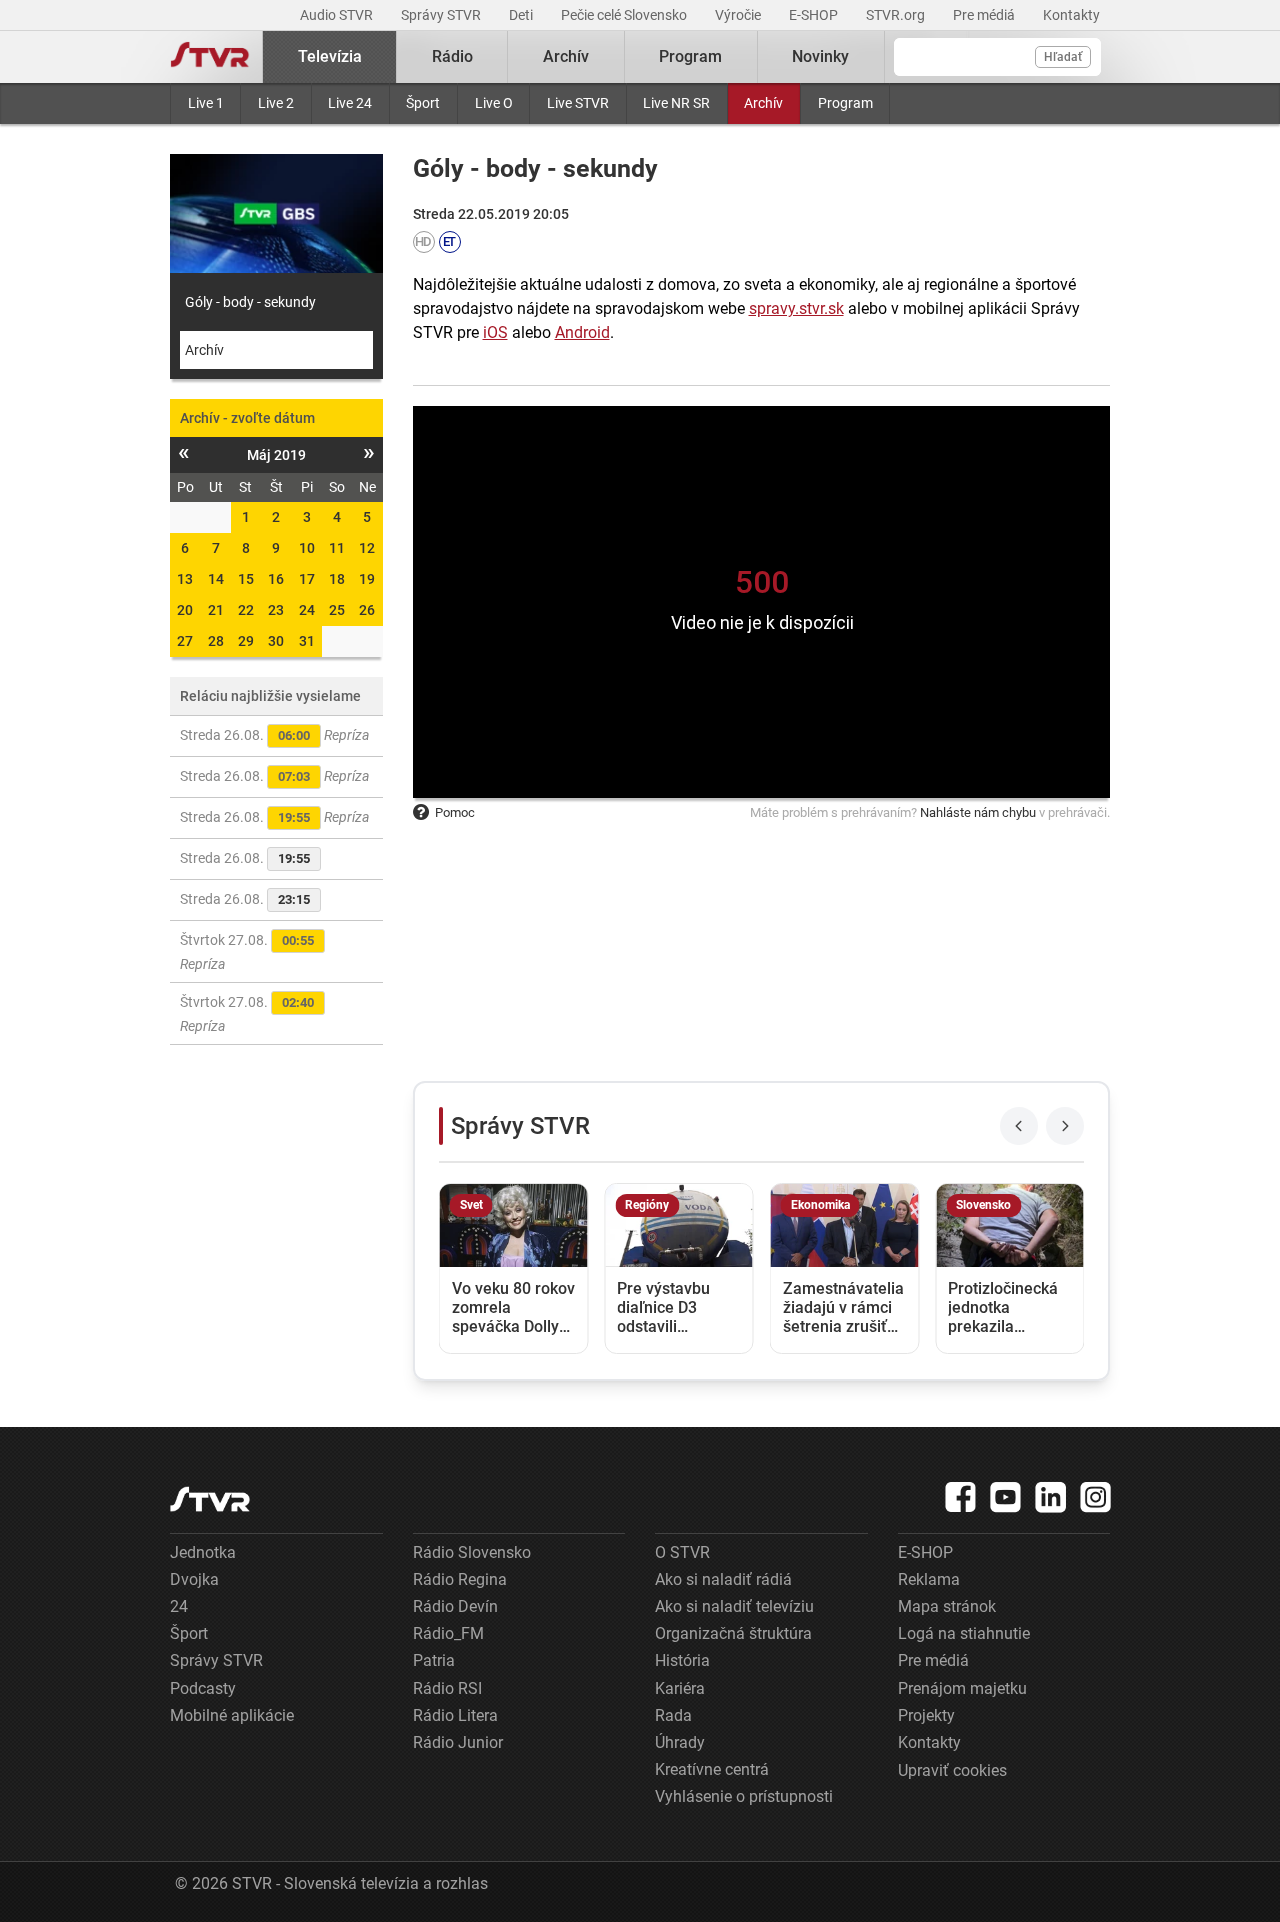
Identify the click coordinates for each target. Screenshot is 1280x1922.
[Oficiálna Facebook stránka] (961, 1497)
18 (337, 579)
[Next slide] (1065, 1126)
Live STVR (578, 103)
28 (216, 641)
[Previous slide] (1019, 1126)
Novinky (820, 56)
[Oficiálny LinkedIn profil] (1051, 1497)
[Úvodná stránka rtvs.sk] (210, 57)
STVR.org (897, 15)
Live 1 (206, 103)
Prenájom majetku (962, 1688)
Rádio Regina (460, 1579)
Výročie (739, 15)
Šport (423, 103)
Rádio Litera (455, 1715)
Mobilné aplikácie (232, 1715)
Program (845, 103)
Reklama (929, 1579)
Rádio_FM (448, 1633)
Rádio (452, 56)
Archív (763, 103)
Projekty (926, 1715)
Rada (673, 1715)
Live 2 (276, 103)
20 (185, 610)
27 (185, 641)
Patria (434, 1660)
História (682, 1660)
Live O (494, 103)
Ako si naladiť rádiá (723, 1579)
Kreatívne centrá (712, 1769)
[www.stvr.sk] (210, 1499)
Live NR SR (676, 103)
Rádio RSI (447, 1688)
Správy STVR (442, 15)
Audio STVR (338, 15)
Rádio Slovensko (472, 1552)
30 (276, 641)
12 (367, 548)
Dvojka (194, 1579)
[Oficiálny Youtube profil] (1006, 1497)
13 (185, 579)
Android (582, 332)
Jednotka (203, 1552)
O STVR (682, 1552)
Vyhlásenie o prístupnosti (744, 1796)
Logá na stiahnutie (964, 1633)
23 (276, 610)
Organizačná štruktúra (733, 1633)
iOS (495, 332)
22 (246, 610)
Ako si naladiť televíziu (734, 1606)
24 (307, 610)
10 (307, 548)
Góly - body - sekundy (250, 302)
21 (216, 610)
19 (367, 579)
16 (276, 579)
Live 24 (350, 103)
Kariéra (680, 1688)
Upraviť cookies (952, 1770)
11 (337, 548)
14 (216, 579)
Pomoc (455, 812)
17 (307, 579)
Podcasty (203, 1688)
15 (246, 579)
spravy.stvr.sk (796, 308)
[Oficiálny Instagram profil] (1096, 1497)
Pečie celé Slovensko (625, 15)
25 (337, 610)
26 (367, 610)
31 (307, 641)
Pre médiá (985, 15)
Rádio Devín (455, 1606)
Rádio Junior (458, 1742)
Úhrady (680, 1742)
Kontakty (1071, 15)
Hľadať (1063, 57)
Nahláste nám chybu (978, 812)
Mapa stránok (947, 1606)
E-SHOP (815, 15)
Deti (522, 15)
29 (246, 641)
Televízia (330, 56)
